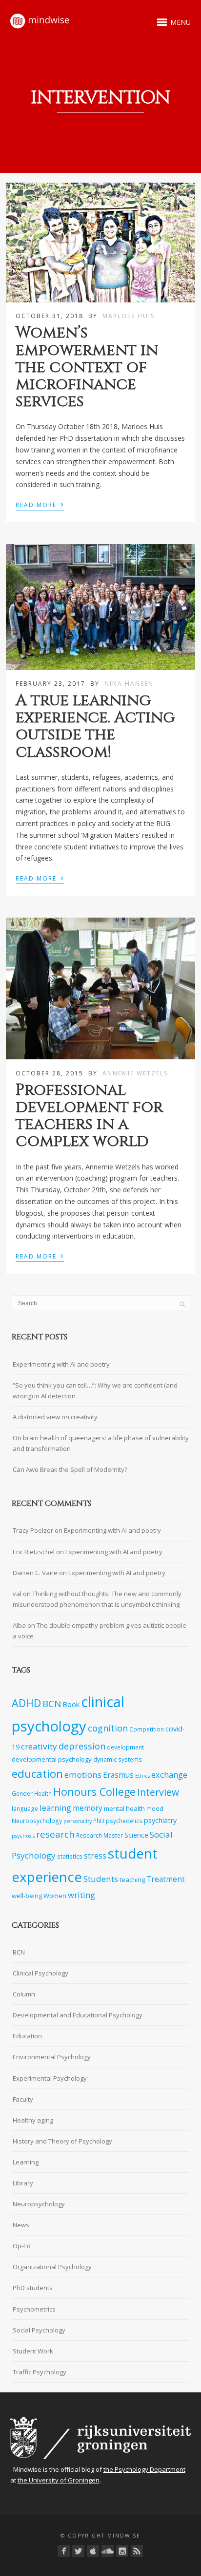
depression (82, 1746)
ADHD (26, 1703)
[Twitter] (78, 2551)
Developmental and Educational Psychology (78, 2015)
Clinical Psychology (40, 1973)
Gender (22, 1793)
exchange (169, 1775)
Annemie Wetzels (135, 1073)
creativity (39, 1746)
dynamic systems (118, 1759)
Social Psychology (39, 2330)
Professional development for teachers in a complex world (89, 1116)
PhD (99, 1821)
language (25, 1808)
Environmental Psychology (52, 2057)
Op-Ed (22, 2246)
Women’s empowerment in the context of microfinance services (87, 367)
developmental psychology (52, 1759)
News (21, 2225)
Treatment (166, 1879)
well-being (27, 1896)
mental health (124, 1808)
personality (78, 1821)
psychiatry (160, 1820)
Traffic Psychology (40, 2372)
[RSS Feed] (137, 2551)
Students (101, 1879)
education (37, 1774)
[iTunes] (93, 2551)
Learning (26, 2162)
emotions (83, 1775)
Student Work (33, 2351)
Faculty (23, 2099)
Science (136, 1835)
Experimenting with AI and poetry (61, 1364)
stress (95, 1856)
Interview (158, 1792)
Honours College (94, 1792)
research (55, 1834)
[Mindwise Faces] (122, 2551)
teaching (132, 1880)
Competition (147, 1729)
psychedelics (124, 1821)
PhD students (33, 2288)
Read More (40, 504)
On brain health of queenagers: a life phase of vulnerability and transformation (101, 1443)
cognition (108, 1728)
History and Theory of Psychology (62, 2141)
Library (23, 2183)
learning (55, 1808)
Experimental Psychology (50, 2078)
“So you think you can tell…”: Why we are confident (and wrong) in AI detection (95, 1391)
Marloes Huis (129, 316)
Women (55, 1896)
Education (27, 2036)
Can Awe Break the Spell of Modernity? (70, 1469)
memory (88, 1808)
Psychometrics (34, 2309)
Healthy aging (33, 2120)
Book (71, 1704)
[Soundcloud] (108, 2551)
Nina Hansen (129, 684)
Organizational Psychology (52, 2267)
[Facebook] (64, 2551)
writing (81, 1895)
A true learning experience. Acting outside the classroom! (95, 726)
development (125, 1747)
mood (155, 1808)
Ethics (142, 1776)
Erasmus (118, 1775)
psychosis (23, 1836)
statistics (70, 1856)
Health (43, 1793)
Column (24, 1994)
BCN (52, 1704)
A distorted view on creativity (55, 1417)
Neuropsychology (37, 1821)
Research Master (100, 1835)
